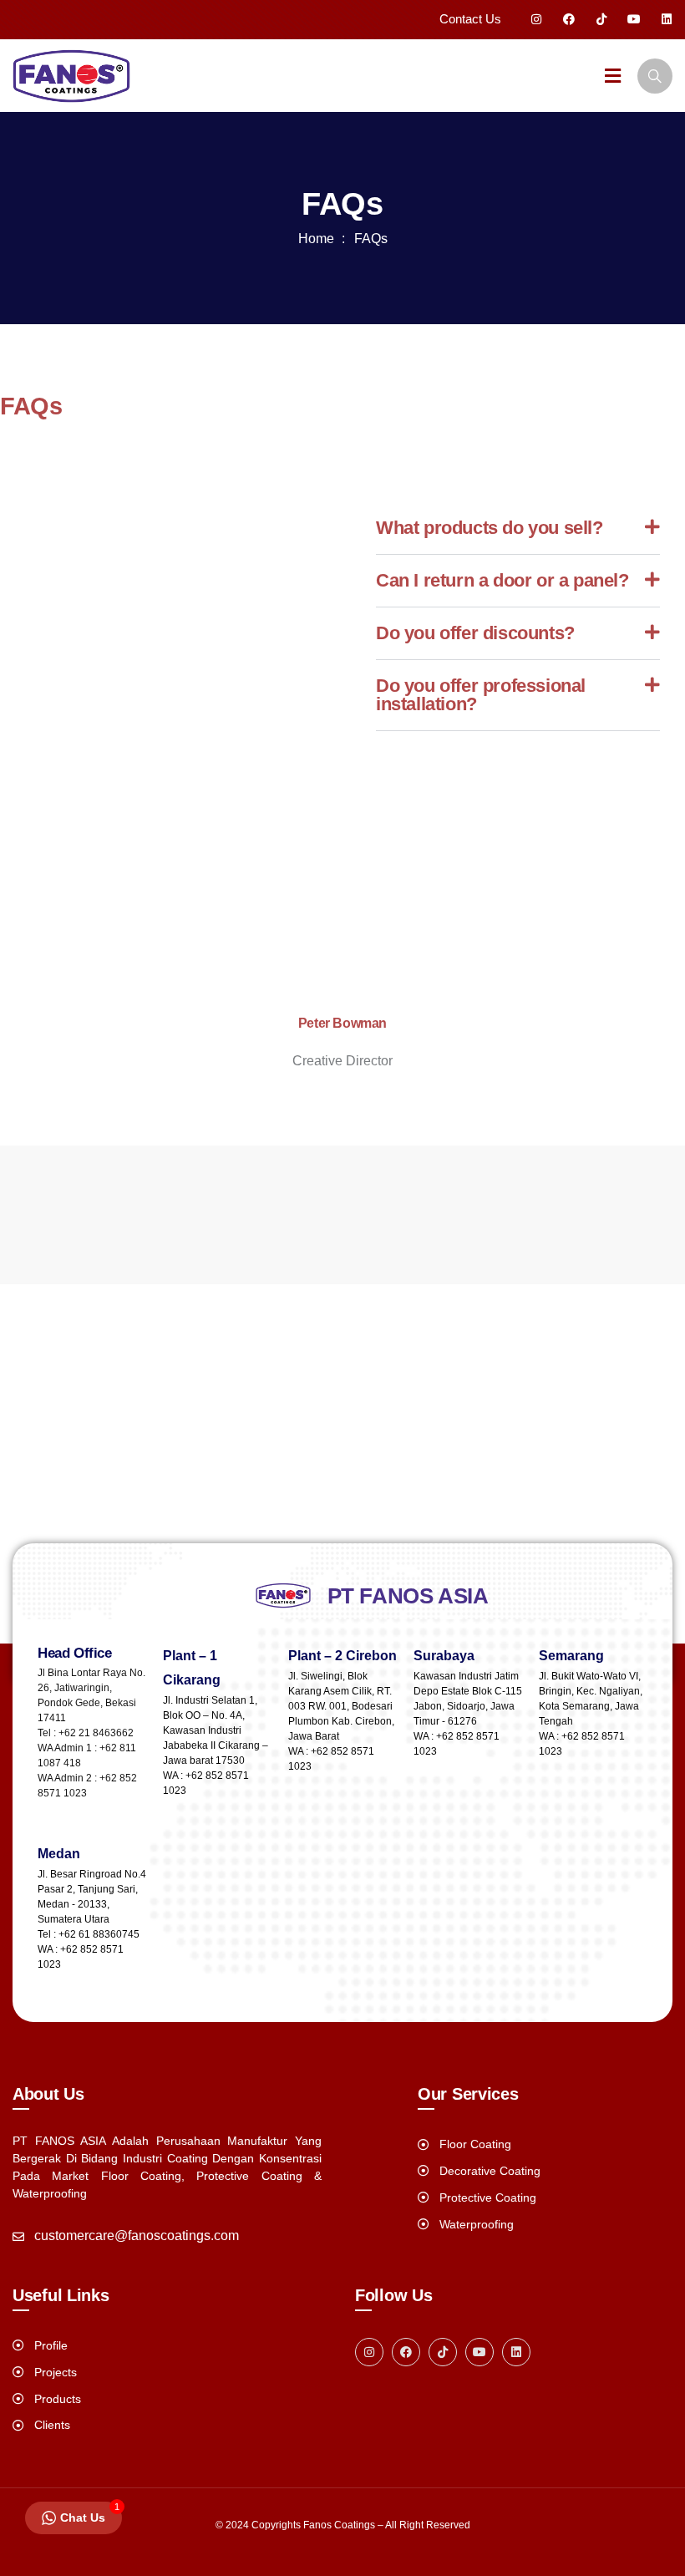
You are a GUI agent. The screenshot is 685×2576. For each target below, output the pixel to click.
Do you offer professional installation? (481, 695)
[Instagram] (536, 19)
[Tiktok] (601, 19)
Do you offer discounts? (475, 633)
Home (316, 239)
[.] (613, 78)
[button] (518, 528)
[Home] (71, 76)
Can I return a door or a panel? (502, 580)
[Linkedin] (667, 19)
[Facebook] (569, 19)
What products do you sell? (490, 528)
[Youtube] (634, 19)
